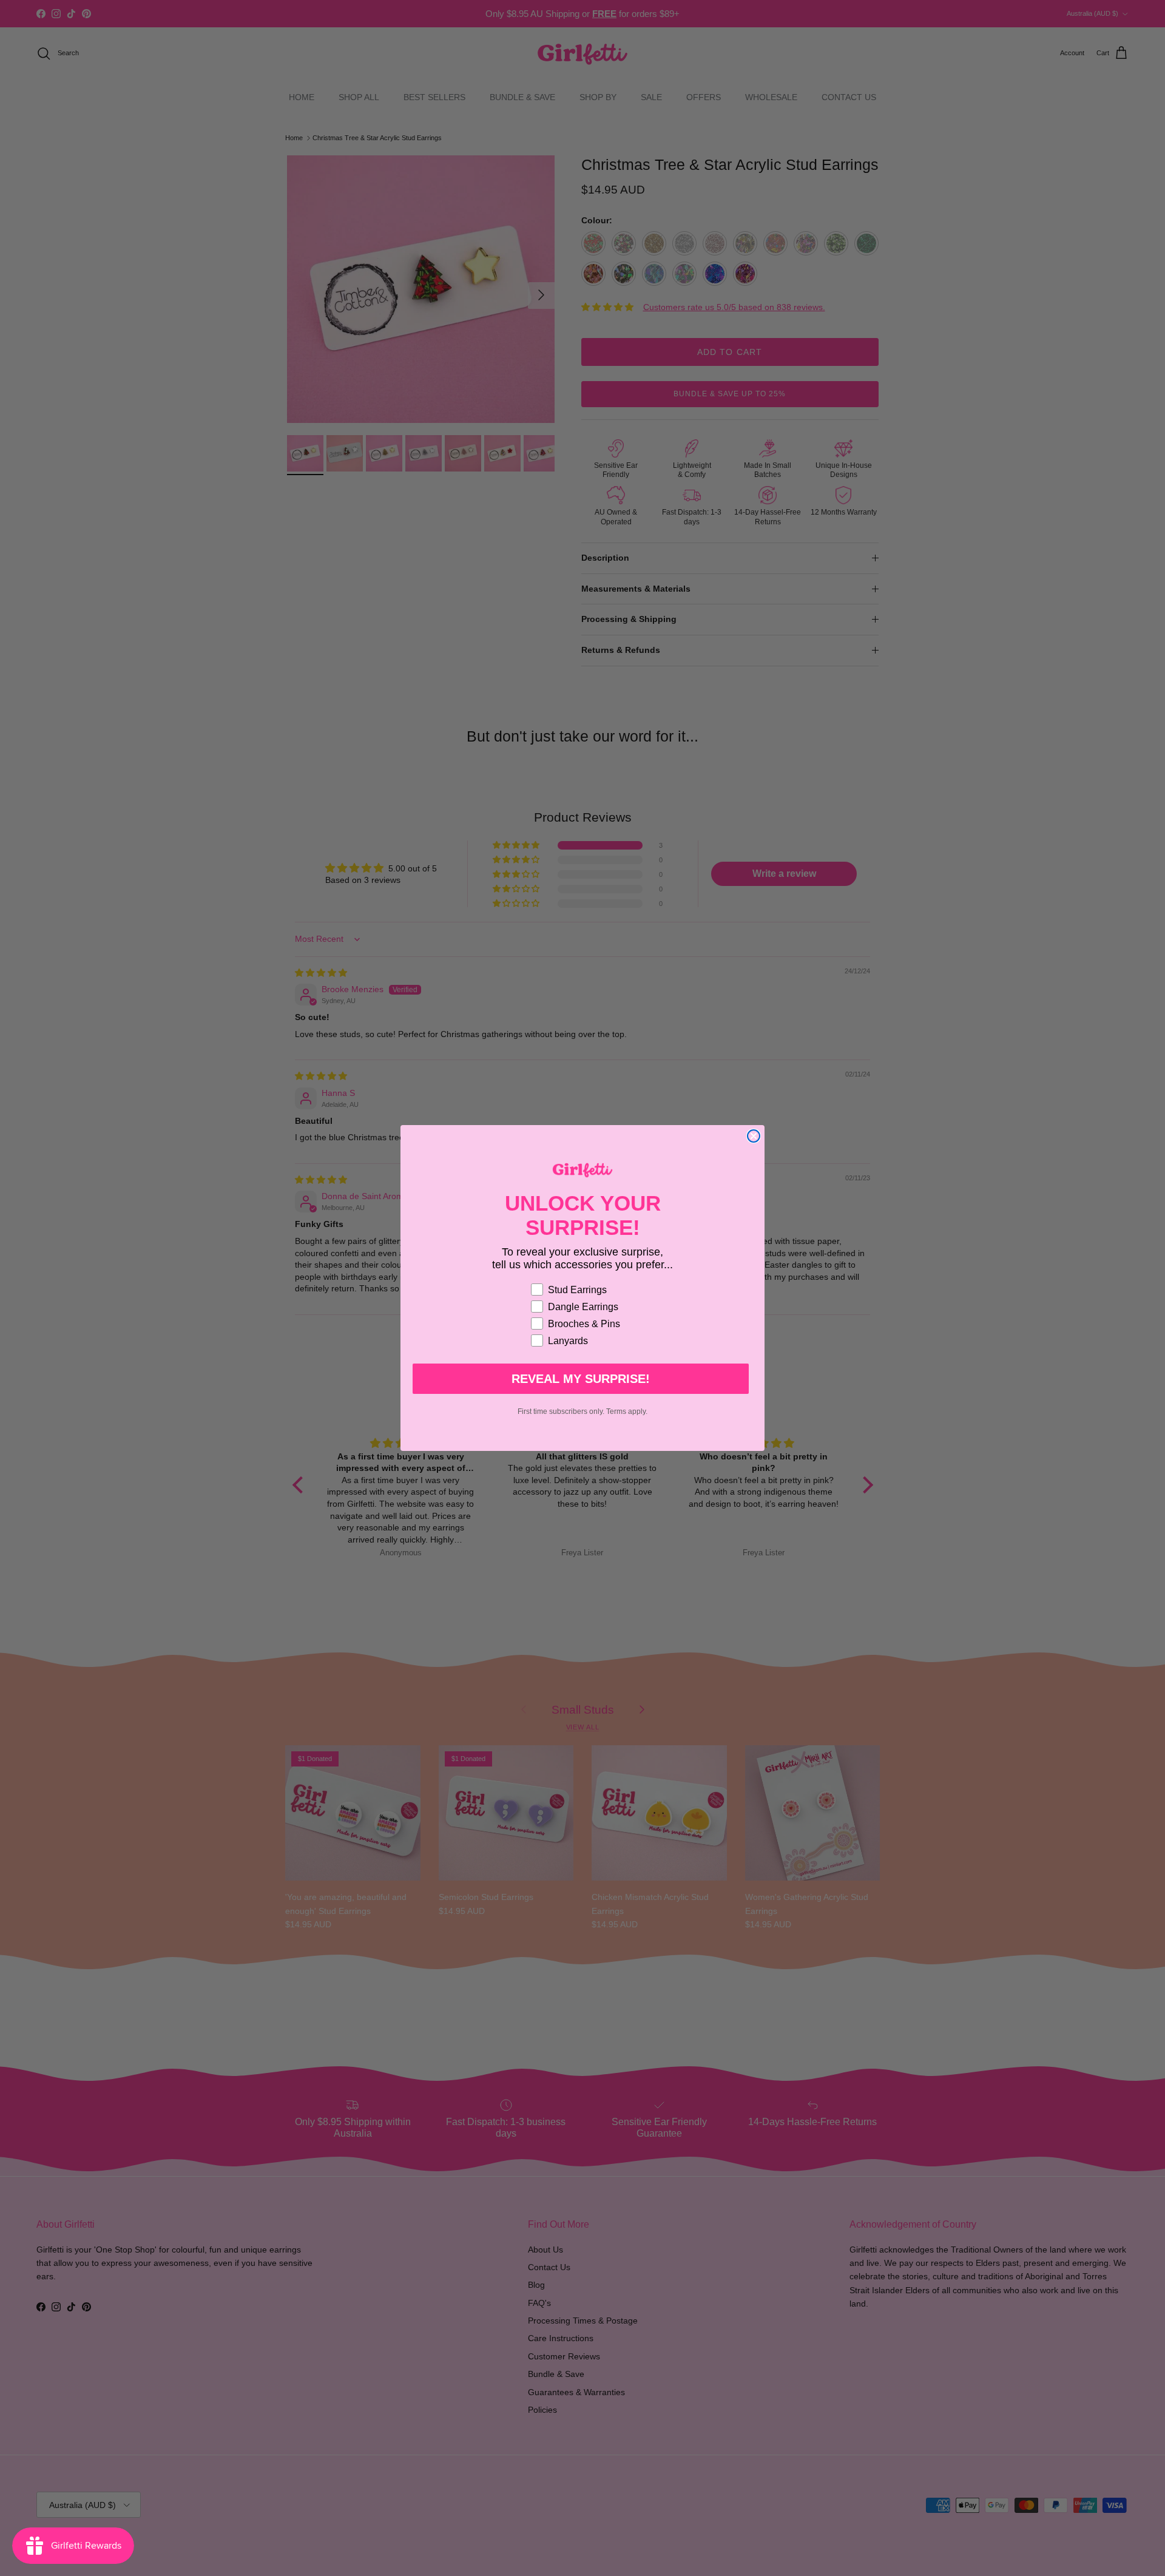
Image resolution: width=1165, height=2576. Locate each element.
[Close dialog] (754, 1136)
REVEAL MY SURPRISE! (581, 1379)
